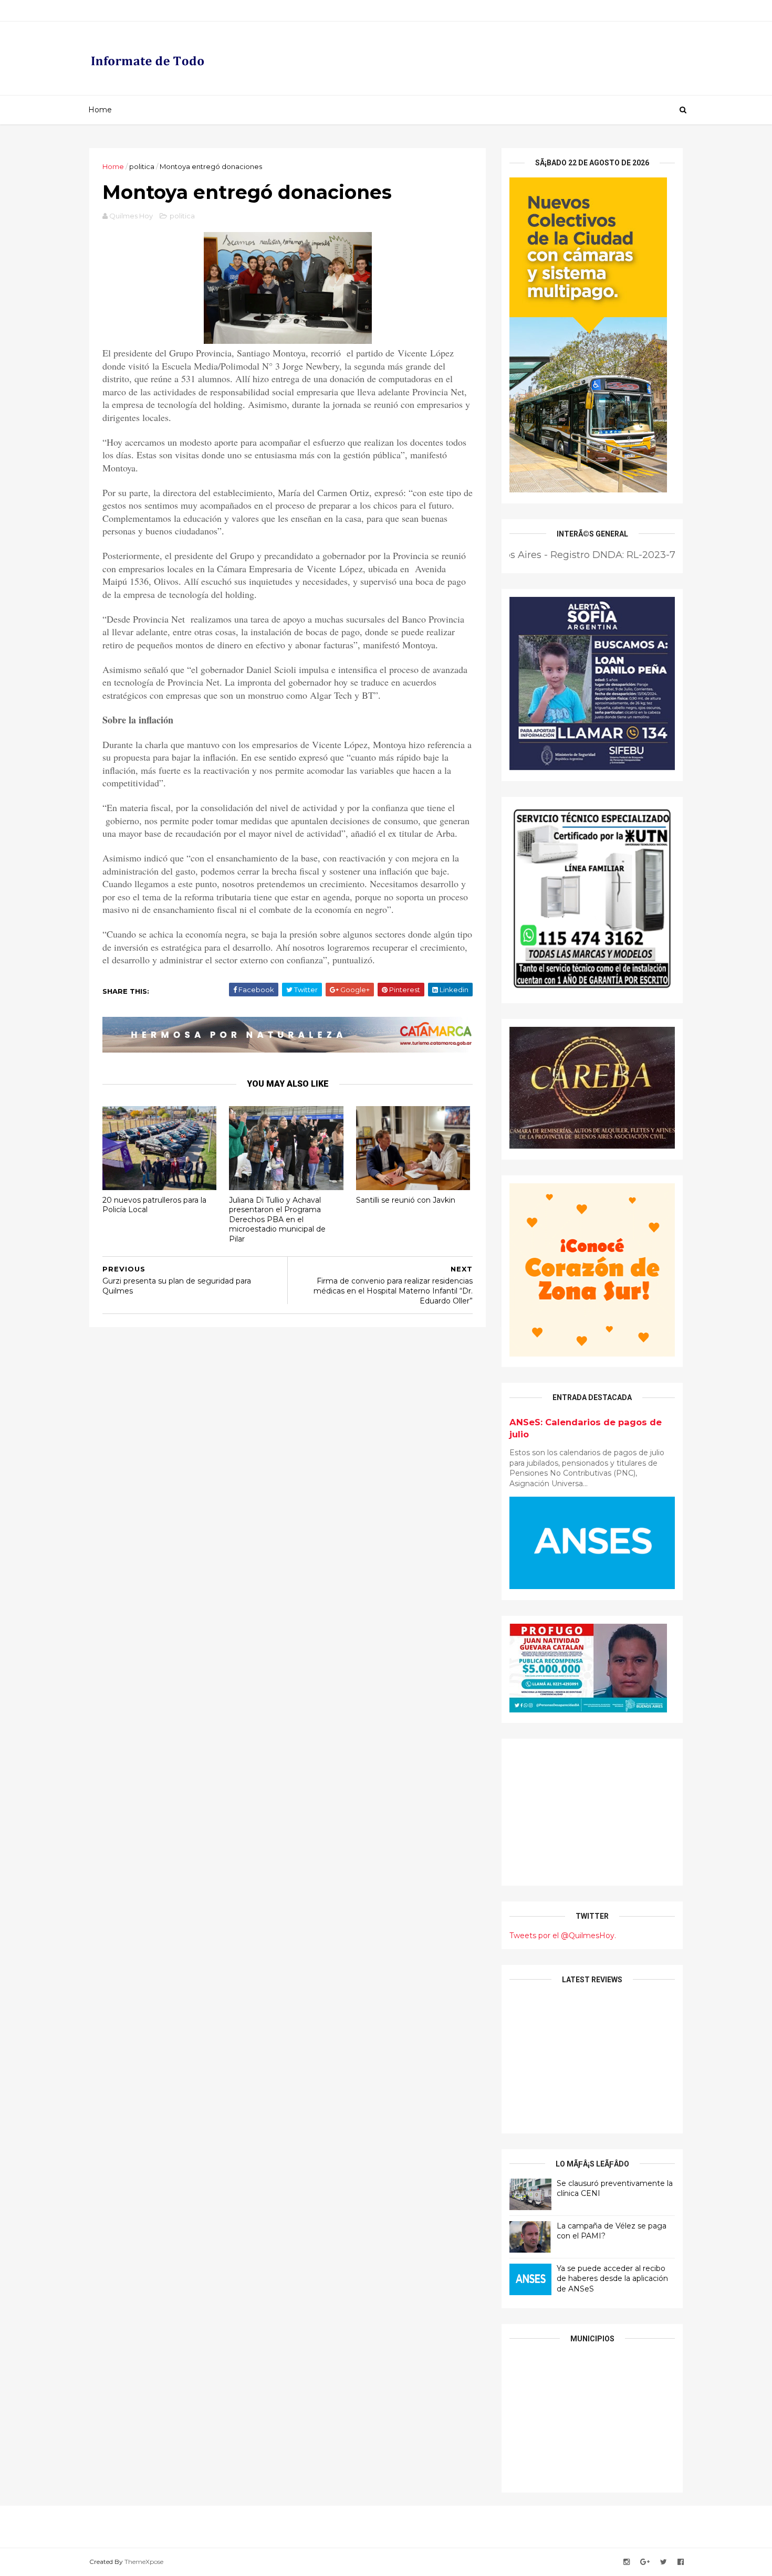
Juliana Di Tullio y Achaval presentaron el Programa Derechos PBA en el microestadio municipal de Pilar (277, 1220)
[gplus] (645, 2562)
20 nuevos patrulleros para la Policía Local (154, 1205)
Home (100, 110)
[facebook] (681, 2562)
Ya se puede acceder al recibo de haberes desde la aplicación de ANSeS (612, 2279)
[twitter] (664, 2562)
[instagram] (627, 2562)
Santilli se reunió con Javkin (406, 1200)
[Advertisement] (592, 1812)
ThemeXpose (144, 2562)
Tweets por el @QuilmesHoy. (563, 1936)
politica (142, 166)
